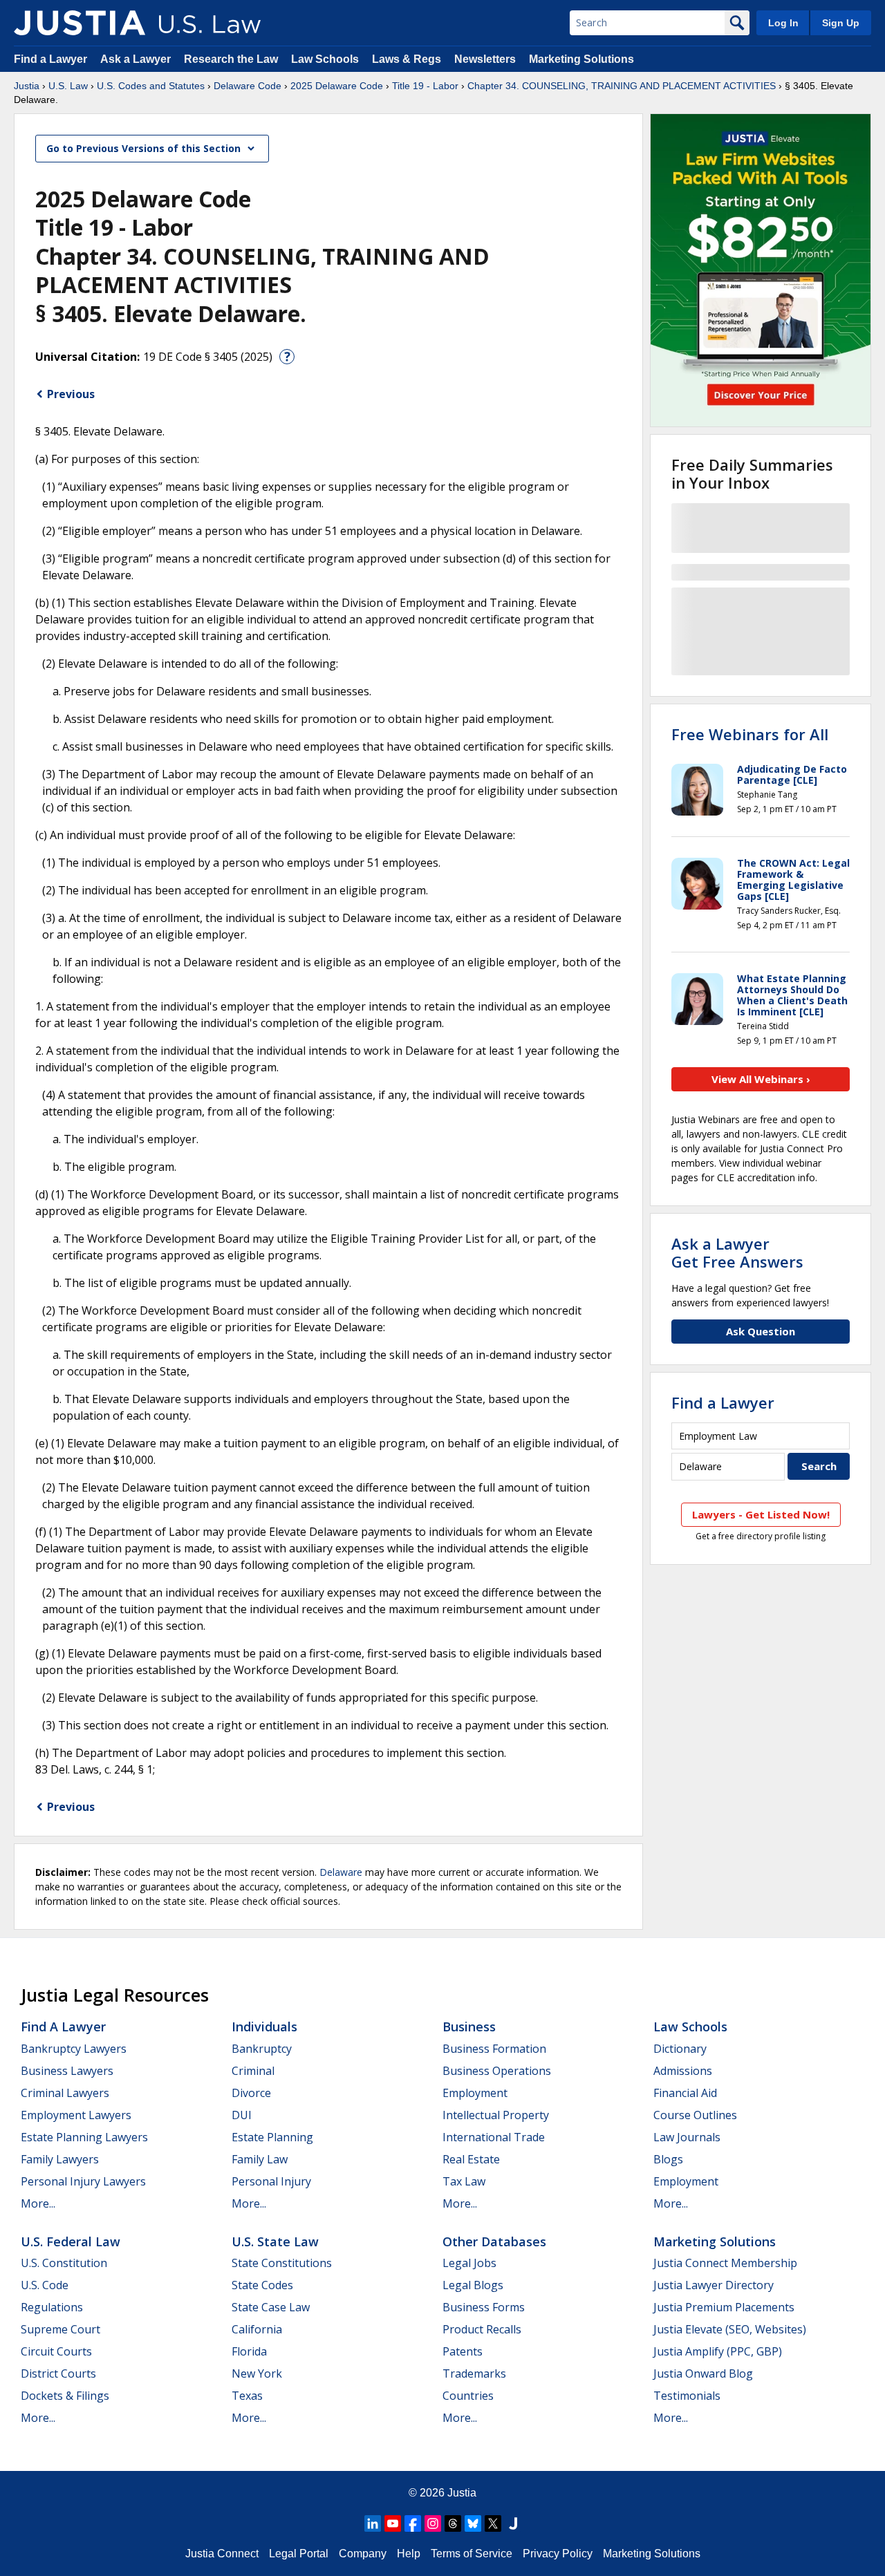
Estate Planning (272, 2137)
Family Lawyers (60, 2159)
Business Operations (497, 2071)
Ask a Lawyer (137, 59)
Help (409, 2554)
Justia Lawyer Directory (714, 2285)
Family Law (260, 2159)
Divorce (251, 2093)
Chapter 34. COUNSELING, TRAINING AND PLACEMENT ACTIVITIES (622, 86)
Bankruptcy (262, 2049)
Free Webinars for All (750, 734)
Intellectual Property (496, 2115)
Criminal (253, 2071)
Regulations (52, 2307)
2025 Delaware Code (337, 86)
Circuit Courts (56, 2351)
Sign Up (841, 23)
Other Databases (494, 2241)
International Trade (494, 2137)
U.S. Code (45, 2285)
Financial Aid (685, 2093)
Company (363, 2554)
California (257, 2329)
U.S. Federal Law (71, 2241)
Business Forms (484, 2307)
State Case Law (271, 2307)
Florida (249, 2351)
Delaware (341, 1872)
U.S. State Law (275, 2241)
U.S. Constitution (64, 2263)
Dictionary (680, 2049)
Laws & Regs (407, 59)
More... (38, 2203)
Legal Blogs (473, 2285)
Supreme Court (60, 2329)
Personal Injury (271, 2181)
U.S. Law (68, 86)
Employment (475, 2093)
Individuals (264, 2027)
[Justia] (80, 23)
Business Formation (494, 2049)
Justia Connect (222, 2554)
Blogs (668, 2159)
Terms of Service (472, 2554)
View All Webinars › (761, 1079)
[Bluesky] (473, 2523)
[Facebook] (413, 2523)
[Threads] (453, 2523)
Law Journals (687, 2137)
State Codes (262, 2285)
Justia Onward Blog (703, 2373)
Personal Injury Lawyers (83, 2181)
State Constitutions (282, 2263)
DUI (242, 2115)
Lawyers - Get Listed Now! (761, 1514)
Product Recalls (482, 2329)
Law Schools (325, 59)
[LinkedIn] (373, 2523)
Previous (71, 394)
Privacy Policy (558, 2554)
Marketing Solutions (581, 59)
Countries (468, 2396)
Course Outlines (695, 2115)
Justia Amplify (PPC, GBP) (718, 2351)
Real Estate (471, 2159)
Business (469, 2027)
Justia (27, 86)
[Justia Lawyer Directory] (513, 2523)
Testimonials (687, 2396)
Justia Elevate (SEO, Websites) (730, 2329)
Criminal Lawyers (65, 2093)
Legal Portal (299, 2554)
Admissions (683, 2071)
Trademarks (474, 2373)
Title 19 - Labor (425, 86)
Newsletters (485, 59)
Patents (463, 2351)
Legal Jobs (469, 2263)
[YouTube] (393, 2523)
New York (257, 2373)
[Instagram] (433, 2523)
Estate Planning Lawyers (84, 2137)
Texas (247, 2396)
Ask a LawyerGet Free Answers (737, 1252)
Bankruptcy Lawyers (74, 2049)
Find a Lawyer (50, 59)
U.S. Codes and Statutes (151, 86)
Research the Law (231, 59)
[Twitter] (493, 2523)
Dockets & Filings (65, 2396)
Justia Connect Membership (725, 2263)
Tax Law (464, 2181)
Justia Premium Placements (724, 2307)
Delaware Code (248, 86)
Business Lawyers (67, 2071)
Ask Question (761, 1331)
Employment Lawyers (76, 2115)
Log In (783, 23)
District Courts (58, 2373)
